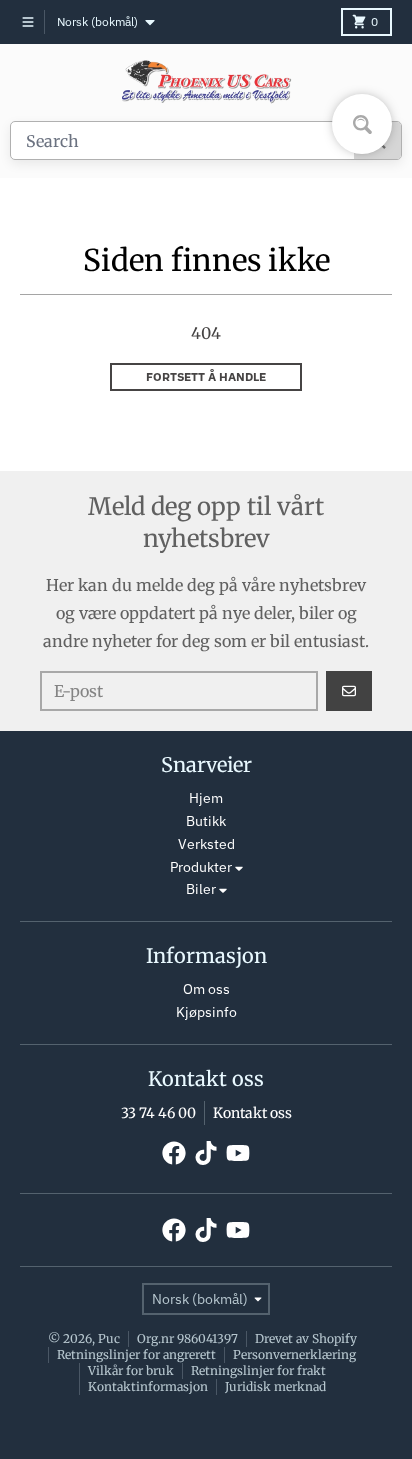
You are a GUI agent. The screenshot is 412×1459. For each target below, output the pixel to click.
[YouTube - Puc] (238, 1153)
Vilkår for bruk (131, 1370)
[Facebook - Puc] (174, 1153)
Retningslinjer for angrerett (136, 1354)
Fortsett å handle (206, 376)
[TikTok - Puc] (206, 1153)
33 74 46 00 (158, 1113)
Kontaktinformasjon (148, 1386)
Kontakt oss (252, 1113)
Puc (109, 1338)
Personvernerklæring (294, 1354)
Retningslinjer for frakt (258, 1370)
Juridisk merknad (275, 1386)
